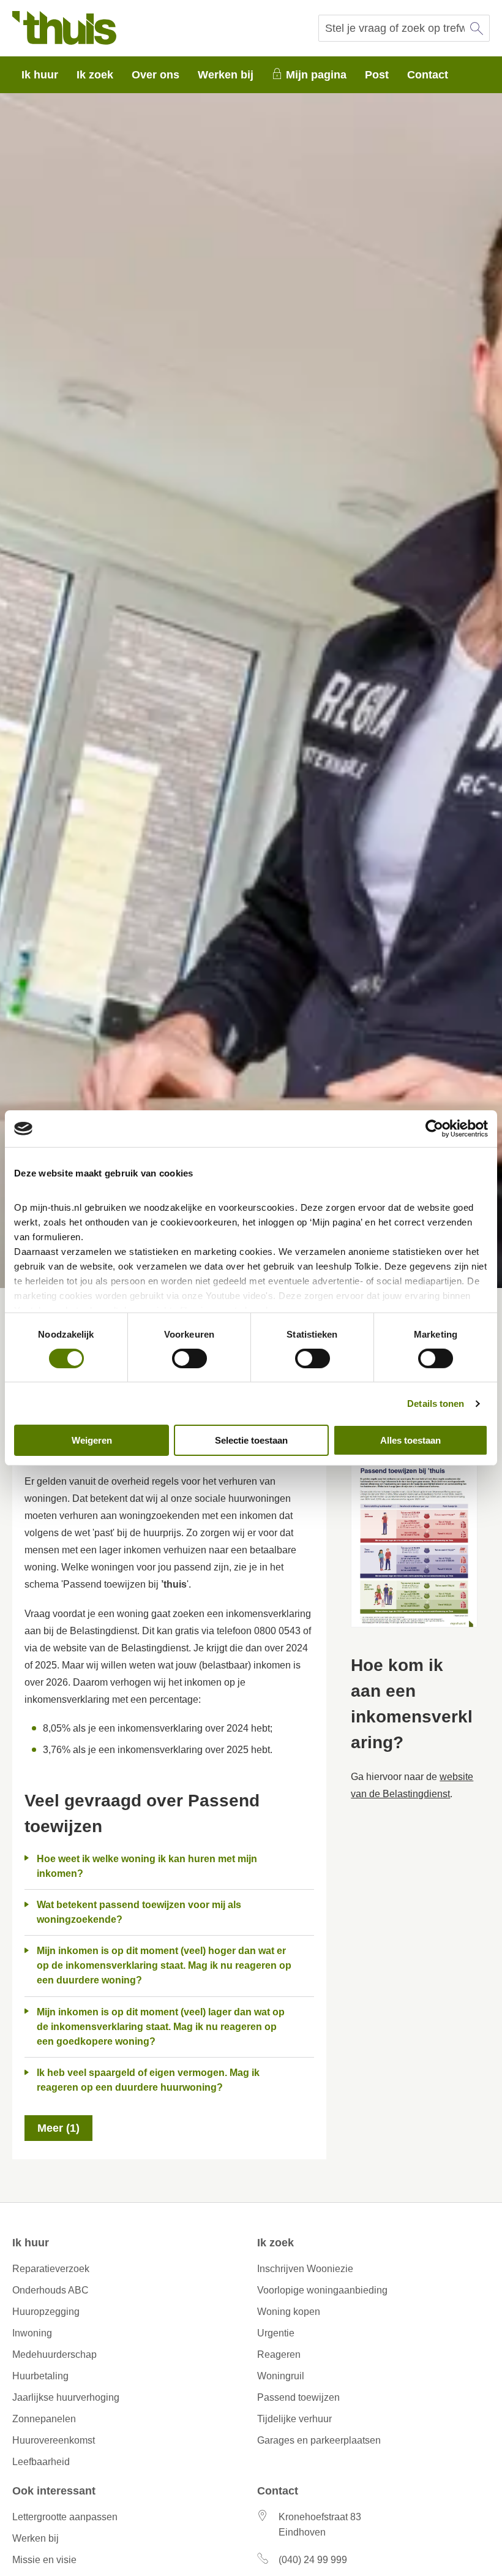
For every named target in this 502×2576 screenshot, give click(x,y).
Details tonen (436, 1404)
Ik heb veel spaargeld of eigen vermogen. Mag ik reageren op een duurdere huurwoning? (148, 2080)
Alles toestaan (410, 1440)
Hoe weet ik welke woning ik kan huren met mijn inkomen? (147, 1866)
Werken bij (226, 75)
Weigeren (92, 1440)
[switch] (189, 1358)
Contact (428, 75)
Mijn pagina (316, 75)
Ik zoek (95, 75)
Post (377, 75)
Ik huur (40, 75)
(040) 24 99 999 (313, 2560)
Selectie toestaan (251, 1440)
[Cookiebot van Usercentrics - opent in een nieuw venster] (434, 1129)
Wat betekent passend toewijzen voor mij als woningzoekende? (139, 1912)
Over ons (155, 75)
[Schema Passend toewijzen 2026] (414, 1537)
